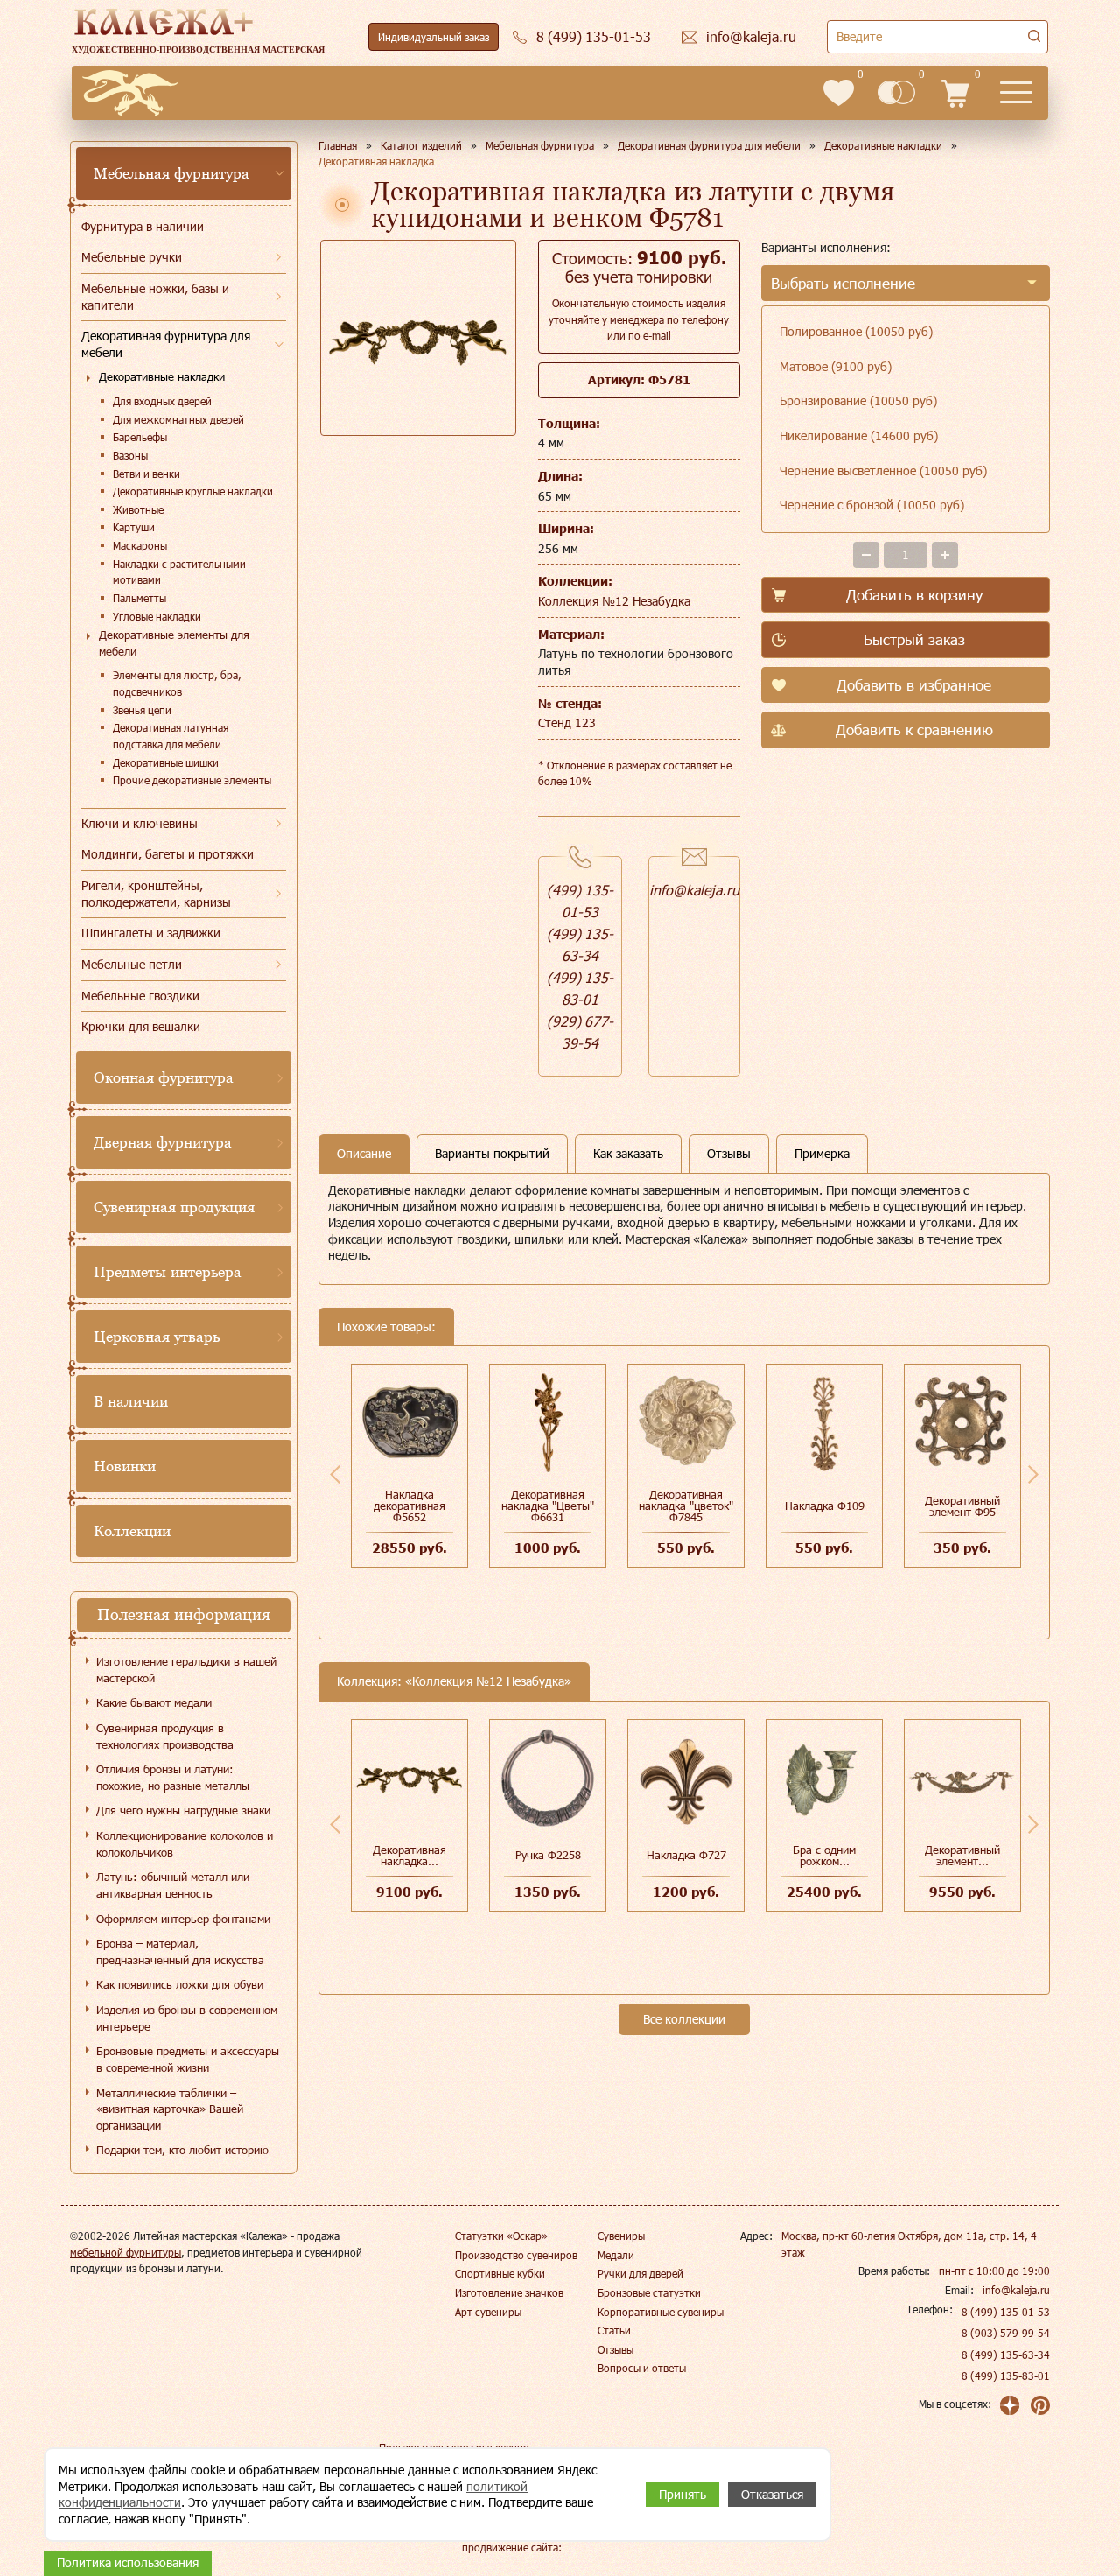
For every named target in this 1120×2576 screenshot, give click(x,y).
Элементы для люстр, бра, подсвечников (177, 683)
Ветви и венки (147, 474)
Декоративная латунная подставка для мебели (171, 736)
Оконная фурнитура (164, 1077)
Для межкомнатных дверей (178, 419)
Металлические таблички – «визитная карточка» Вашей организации (170, 2109)
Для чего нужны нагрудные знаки (183, 1810)
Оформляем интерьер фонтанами (183, 1919)
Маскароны (140, 545)
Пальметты (140, 598)
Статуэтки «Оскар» (501, 2236)
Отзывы (616, 2349)
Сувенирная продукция (174, 1207)
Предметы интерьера (168, 1272)
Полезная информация (184, 1614)
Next (1033, 1474)
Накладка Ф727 (686, 1855)
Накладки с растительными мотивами (179, 572)
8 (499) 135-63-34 (1006, 2355)
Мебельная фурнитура (171, 173)
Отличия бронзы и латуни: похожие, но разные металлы (173, 1777)
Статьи (614, 2330)
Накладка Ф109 (825, 1506)
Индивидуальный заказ (434, 37)
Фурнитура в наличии (143, 226)
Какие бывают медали (154, 1702)
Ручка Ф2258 (548, 1855)
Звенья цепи (142, 710)
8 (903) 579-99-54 (1006, 2333)
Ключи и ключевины (140, 823)
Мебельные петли (132, 964)
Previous (335, 1474)
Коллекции (132, 1531)
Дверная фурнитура (163, 1142)
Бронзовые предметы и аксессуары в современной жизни (188, 2059)
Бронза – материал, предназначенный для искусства (180, 1951)
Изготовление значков (509, 2292)
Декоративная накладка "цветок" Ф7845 (686, 1506)
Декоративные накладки (162, 376)
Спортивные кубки (500, 2273)
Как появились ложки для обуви (180, 1984)
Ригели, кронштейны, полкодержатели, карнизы (156, 894)
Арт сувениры (488, 2312)
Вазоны (130, 455)
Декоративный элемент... (962, 1855)
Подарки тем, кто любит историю (182, 2150)
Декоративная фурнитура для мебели (166, 344)
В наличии (131, 1401)
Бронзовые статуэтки (649, 2292)
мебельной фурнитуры (126, 2252)
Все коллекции (684, 2019)
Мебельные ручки (132, 257)
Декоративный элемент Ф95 (962, 1506)
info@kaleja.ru (694, 890)
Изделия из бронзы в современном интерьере (187, 2018)
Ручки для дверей (640, 2273)
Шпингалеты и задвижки (151, 933)
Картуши (134, 527)
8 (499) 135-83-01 (1006, 2376)
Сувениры (621, 2236)
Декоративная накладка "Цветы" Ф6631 (548, 1506)
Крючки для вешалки (141, 1026)
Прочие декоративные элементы (192, 780)
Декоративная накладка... (409, 1855)
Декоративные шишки (166, 762)
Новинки (125, 1466)
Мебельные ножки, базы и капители (155, 297)
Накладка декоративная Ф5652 (409, 1506)
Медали (616, 2255)
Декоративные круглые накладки (193, 491)
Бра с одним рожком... (824, 1855)
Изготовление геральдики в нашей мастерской (186, 1670)
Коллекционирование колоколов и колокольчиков (185, 1844)
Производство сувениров (516, 2255)
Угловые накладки (157, 616)
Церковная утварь (157, 1337)
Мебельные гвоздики (140, 996)
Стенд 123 (567, 723)
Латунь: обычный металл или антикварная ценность (173, 1885)
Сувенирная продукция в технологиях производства (165, 1736)
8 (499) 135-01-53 (1006, 2312)
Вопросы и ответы (642, 2368)
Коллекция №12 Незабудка (614, 601)
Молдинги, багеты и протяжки (168, 854)
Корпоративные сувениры (661, 2312)
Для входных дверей (162, 401)
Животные (138, 509)
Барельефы (140, 437)
